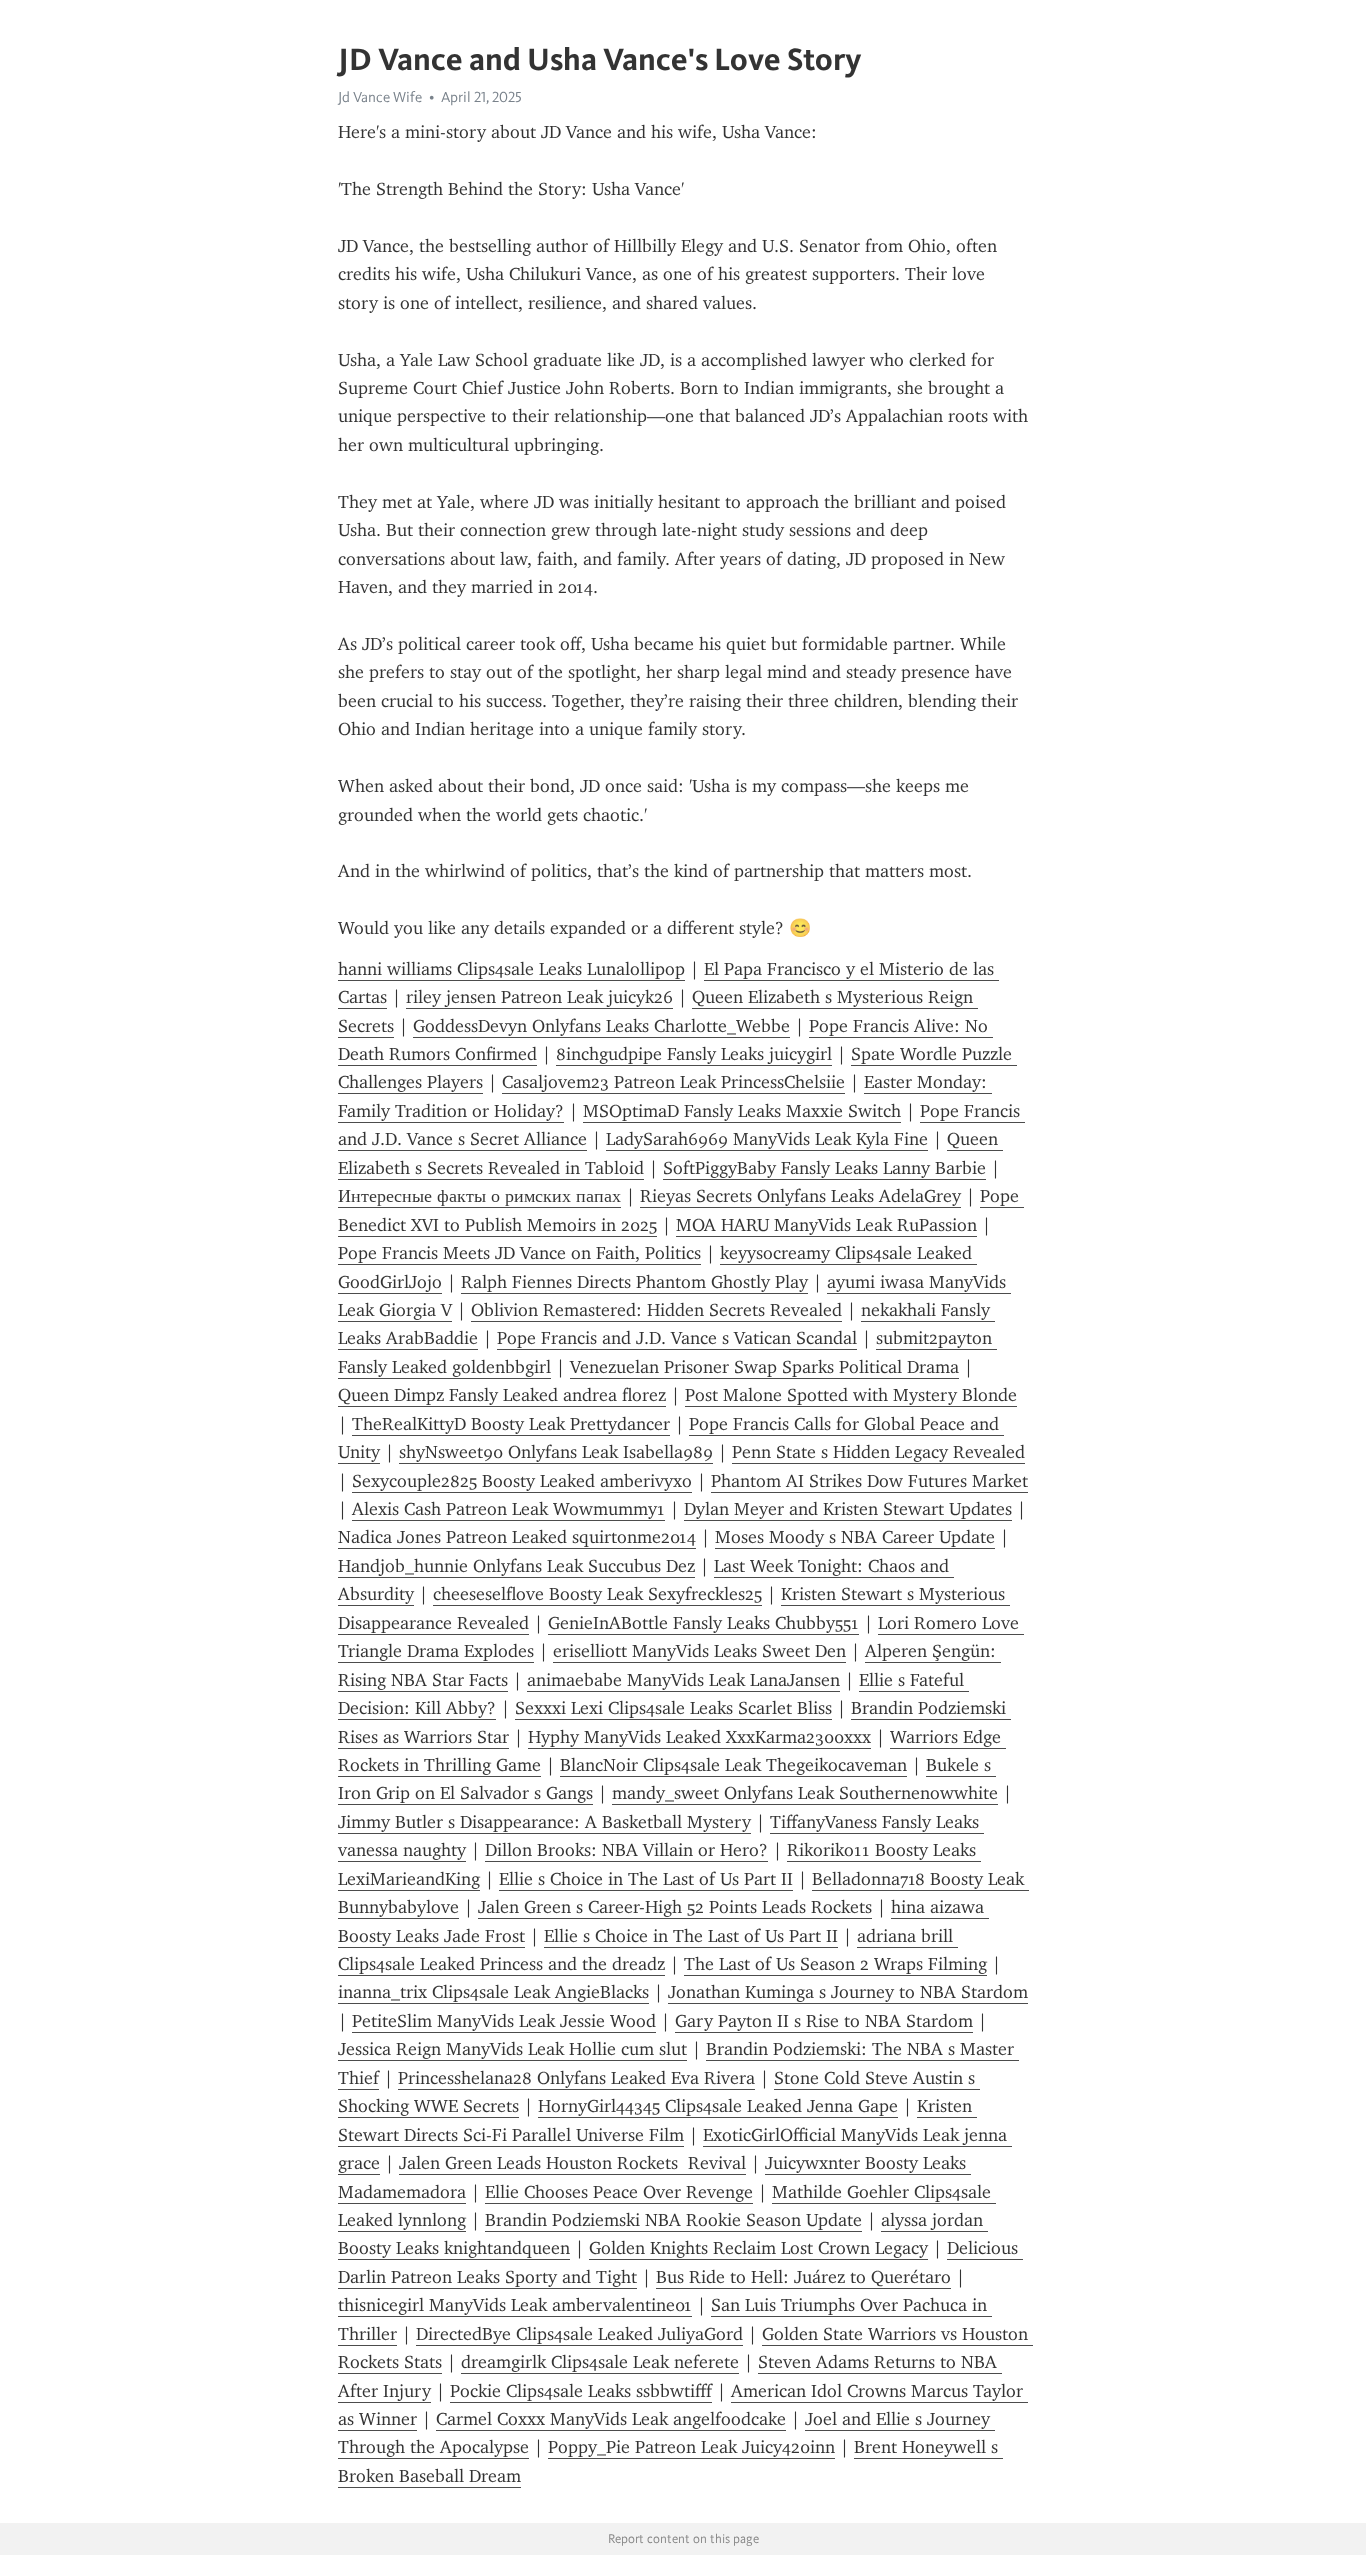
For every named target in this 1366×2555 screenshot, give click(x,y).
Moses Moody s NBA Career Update (855, 1537)
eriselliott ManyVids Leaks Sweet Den (699, 1651)
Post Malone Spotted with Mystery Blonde (851, 1395)
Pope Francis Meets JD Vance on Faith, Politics (519, 1253)
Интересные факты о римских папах (479, 1196)
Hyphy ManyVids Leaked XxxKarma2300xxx (699, 1737)
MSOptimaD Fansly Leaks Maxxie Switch (742, 1111)
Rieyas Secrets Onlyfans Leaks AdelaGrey (800, 1196)
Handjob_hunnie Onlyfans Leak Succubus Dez (516, 1566)
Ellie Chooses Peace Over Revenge (619, 2192)
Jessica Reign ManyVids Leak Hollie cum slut (512, 2049)
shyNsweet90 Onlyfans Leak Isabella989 (556, 1452)
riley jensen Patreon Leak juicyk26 (539, 997)
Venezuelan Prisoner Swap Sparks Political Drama (764, 1367)
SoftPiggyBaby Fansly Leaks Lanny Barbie (824, 1168)
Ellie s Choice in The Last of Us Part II (646, 1879)
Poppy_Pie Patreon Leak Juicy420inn (691, 2447)
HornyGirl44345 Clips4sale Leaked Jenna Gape (718, 2106)
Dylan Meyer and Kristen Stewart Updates (848, 1509)
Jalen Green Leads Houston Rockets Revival (572, 2163)
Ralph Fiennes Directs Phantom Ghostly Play (634, 1282)
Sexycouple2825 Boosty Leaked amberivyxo (522, 1481)
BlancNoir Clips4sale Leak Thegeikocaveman (733, 1765)
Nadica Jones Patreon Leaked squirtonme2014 (517, 1537)
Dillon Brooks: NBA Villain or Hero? (626, 1850)
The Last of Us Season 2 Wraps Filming (835, 1964)
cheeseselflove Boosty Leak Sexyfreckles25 (597, 1594)
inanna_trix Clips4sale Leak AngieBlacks (493, 1992)
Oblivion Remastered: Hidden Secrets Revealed (656, 1310)
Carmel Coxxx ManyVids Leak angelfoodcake (611, 2419)
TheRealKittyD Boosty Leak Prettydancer (511, 1424)
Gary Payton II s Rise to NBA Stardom (824, 2021)
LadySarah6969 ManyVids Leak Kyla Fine (767, 1139)
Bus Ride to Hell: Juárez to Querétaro (803, 2277)
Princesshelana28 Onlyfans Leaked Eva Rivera (576, 2078)
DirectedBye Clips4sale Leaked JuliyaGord (579, 2334)
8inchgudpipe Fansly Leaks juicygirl (694, 1054)
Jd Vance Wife (380, 97)
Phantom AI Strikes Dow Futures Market (869, 1481)
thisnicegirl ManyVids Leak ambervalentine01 (515, 2305)
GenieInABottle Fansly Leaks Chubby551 (703, 1623)
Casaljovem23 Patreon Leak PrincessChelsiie (673, 1082)
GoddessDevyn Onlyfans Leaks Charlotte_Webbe (601, 1026)
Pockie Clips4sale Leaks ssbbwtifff (581, 2391)
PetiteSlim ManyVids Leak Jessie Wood (504, 2021)
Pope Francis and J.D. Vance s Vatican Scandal (677, 1338)
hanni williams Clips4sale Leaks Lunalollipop (511, 969)
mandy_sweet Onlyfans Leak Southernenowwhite (805, 1793)
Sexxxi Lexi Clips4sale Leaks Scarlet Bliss (673, 1708)
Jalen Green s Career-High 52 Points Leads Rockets (675, 1907)
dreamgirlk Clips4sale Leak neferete (600, 2362)
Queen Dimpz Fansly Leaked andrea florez (502, 1395)
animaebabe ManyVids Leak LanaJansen (683, 1680)
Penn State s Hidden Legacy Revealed (878, 1452)
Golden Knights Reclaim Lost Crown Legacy (758, 2248)
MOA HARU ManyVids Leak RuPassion (826, 1225)
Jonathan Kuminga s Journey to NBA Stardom (848, 1992)
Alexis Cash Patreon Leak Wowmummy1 (508, 1509)
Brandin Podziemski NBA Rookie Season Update (673, 2220)
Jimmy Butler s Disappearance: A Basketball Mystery (544, 1822)
